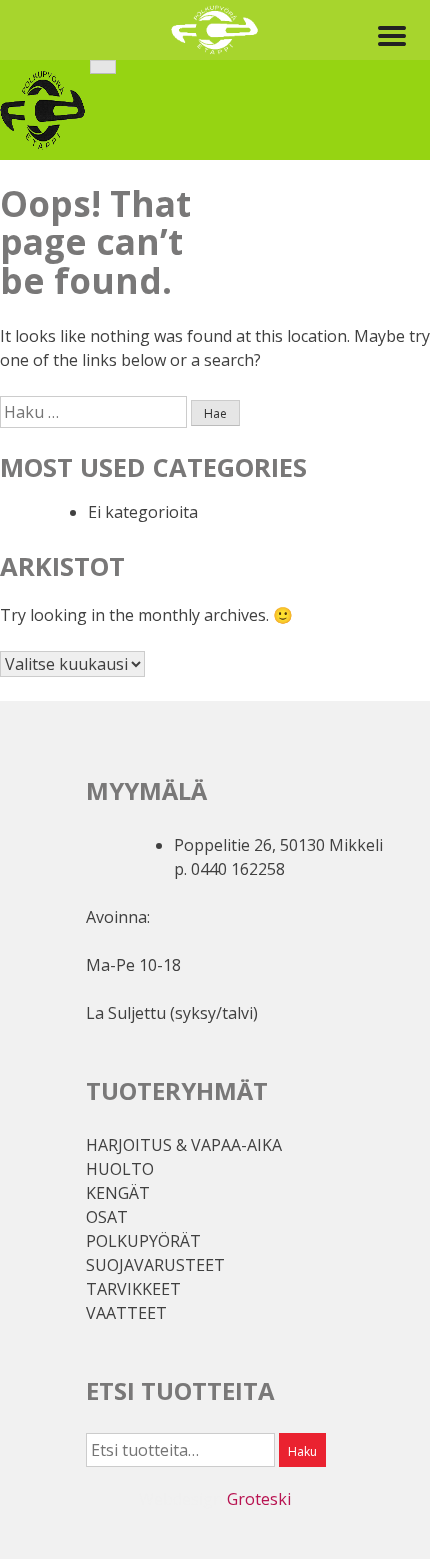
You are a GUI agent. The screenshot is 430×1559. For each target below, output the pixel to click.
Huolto (120, 1169)
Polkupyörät (143, 1241)
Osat (107, 1217)
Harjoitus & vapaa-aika (184, 1145)
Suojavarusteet (155, 1265)
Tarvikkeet (133, 1289)
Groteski (259, 1499)
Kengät (118, 1193)
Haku (302, 1451)
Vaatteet (126, 1313)
